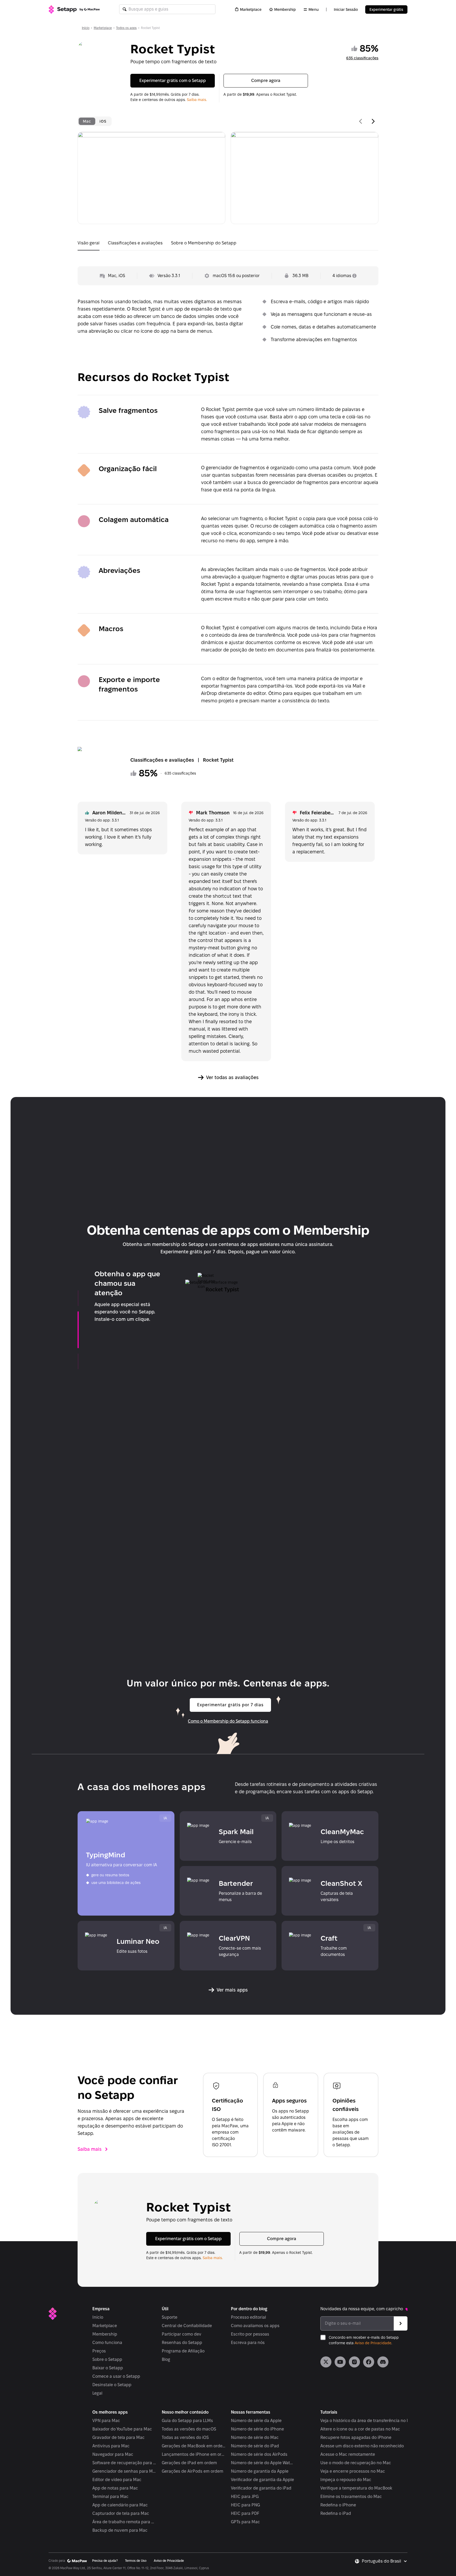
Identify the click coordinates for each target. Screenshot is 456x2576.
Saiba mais (90, 2149)
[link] (326, 2362)
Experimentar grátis (386, 9)
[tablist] (95, 121)
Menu (314, 9)
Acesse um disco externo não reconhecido (362, 2446)
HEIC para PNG (245, 2505)
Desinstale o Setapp (112, 2385)
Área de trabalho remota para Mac (124, 2522)
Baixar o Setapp (108, 2368)
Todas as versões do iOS (185, 2437)
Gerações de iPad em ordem (189, 2463)
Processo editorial (248, 2317)
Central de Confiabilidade (187, 2326)
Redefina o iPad (336, 2513)
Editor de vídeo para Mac (117, 2480)
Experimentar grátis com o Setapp (173, 81)
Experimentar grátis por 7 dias (230, 1705)
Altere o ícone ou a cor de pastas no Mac (360, 2429)
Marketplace (251, 9)
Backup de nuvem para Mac (120, 2530)
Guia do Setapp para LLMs (187, 2421)
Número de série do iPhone (257, 2429)
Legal (97, 2393)
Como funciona (107, 2343)
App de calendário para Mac (120, 2505)
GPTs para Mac (245, 2522)
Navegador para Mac (113, 2454)
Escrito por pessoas (250, 2334)
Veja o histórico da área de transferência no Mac (368, 2421)
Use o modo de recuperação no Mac (356, 2463)
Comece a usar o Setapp (116, 2376)
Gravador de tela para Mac (118, 2437)
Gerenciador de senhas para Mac (124, 2471)
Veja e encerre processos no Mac (353, 2471)
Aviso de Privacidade (373, 2343)
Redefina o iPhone (338, 2505)
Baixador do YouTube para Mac (122, 2429)
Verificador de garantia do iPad (261, 2488)
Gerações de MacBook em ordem (194, 2446)
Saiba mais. (197, 100)
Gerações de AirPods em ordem (193, 2471)
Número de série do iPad (255, 2446)
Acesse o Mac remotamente (348, 2454)
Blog (166, 2359)
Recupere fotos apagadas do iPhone (356, 2437)
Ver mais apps (232, 1990)
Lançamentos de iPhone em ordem (194, 2454)
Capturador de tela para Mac (121, 2513)
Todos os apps (126, 28)
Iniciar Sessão (346, 9)
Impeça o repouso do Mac (346, 2480)
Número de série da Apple (256, 2421)
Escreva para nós (248, 2343)
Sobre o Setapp (107, 2359)
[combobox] (385, 2561)
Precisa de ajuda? (105, 2561)
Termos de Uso (136, 2561)
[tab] (87, 121)
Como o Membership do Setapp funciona (228, 1721)
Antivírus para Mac (111, 2446)
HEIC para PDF (245, 2513)
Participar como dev (182, 2334)
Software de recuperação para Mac (124, 2463)
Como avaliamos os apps (255, 2326)
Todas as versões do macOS (189, 2429)
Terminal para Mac (110, 2497)
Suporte (170, 2317)
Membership (285, 9)
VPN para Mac (106, 2421)
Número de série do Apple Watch (263, 2463)
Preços (99, 2351)
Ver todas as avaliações (232, 1077)
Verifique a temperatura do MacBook (356, 2488)
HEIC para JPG (245, 2497)
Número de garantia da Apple (260, 2471)
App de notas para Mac (115, 2488)
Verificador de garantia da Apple (262, 2480)
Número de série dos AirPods (259, 2454)
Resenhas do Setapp (182, 2343)
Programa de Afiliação (183, 2351)
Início (86, 28)
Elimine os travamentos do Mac (351, 2497)
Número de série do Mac (255, 2437)
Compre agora (266, 81)
